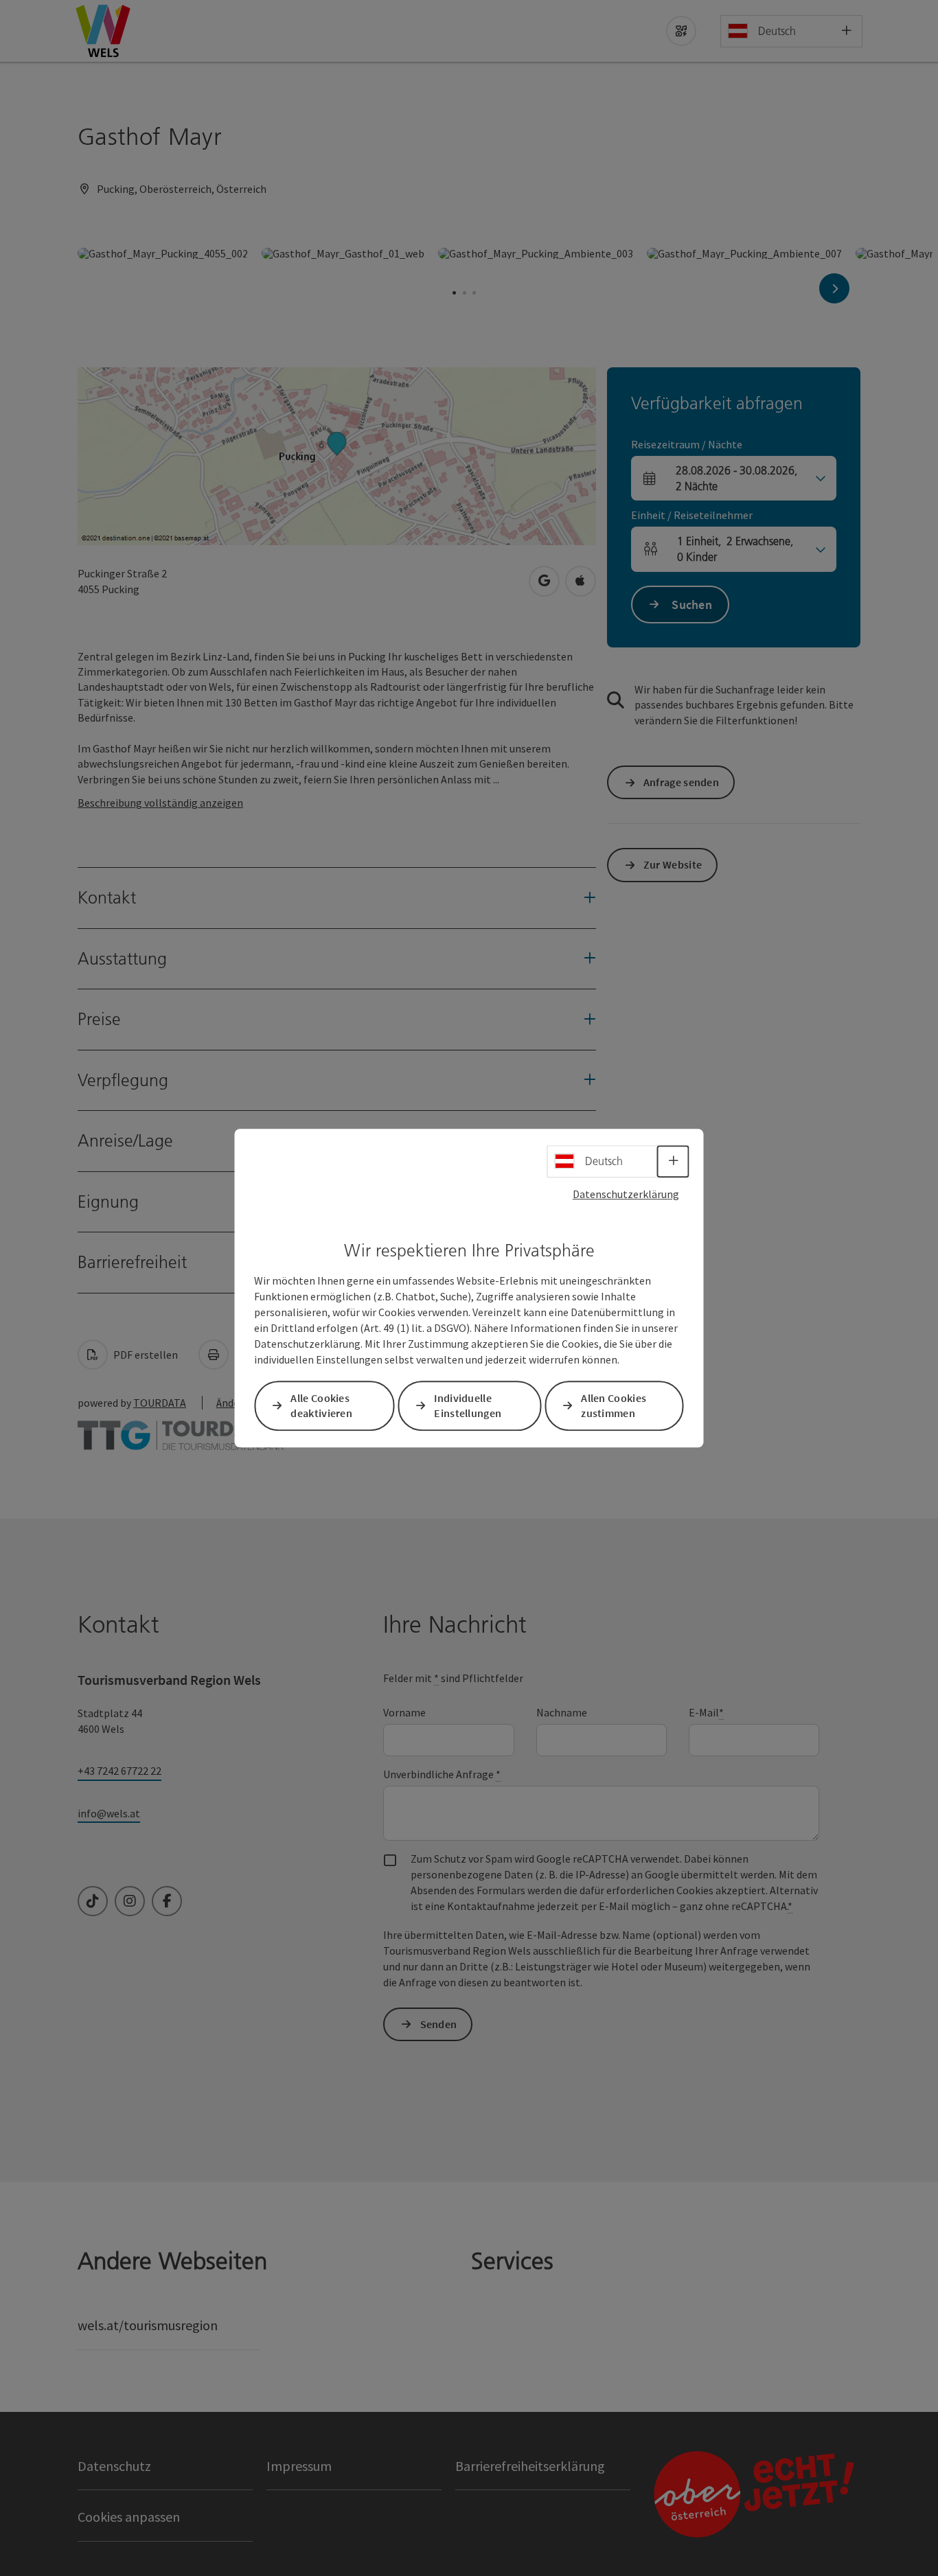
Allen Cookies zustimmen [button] (614, 1406)
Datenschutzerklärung (626, 1194)
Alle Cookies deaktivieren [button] (321, 1406)
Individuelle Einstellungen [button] (468, 1406)
